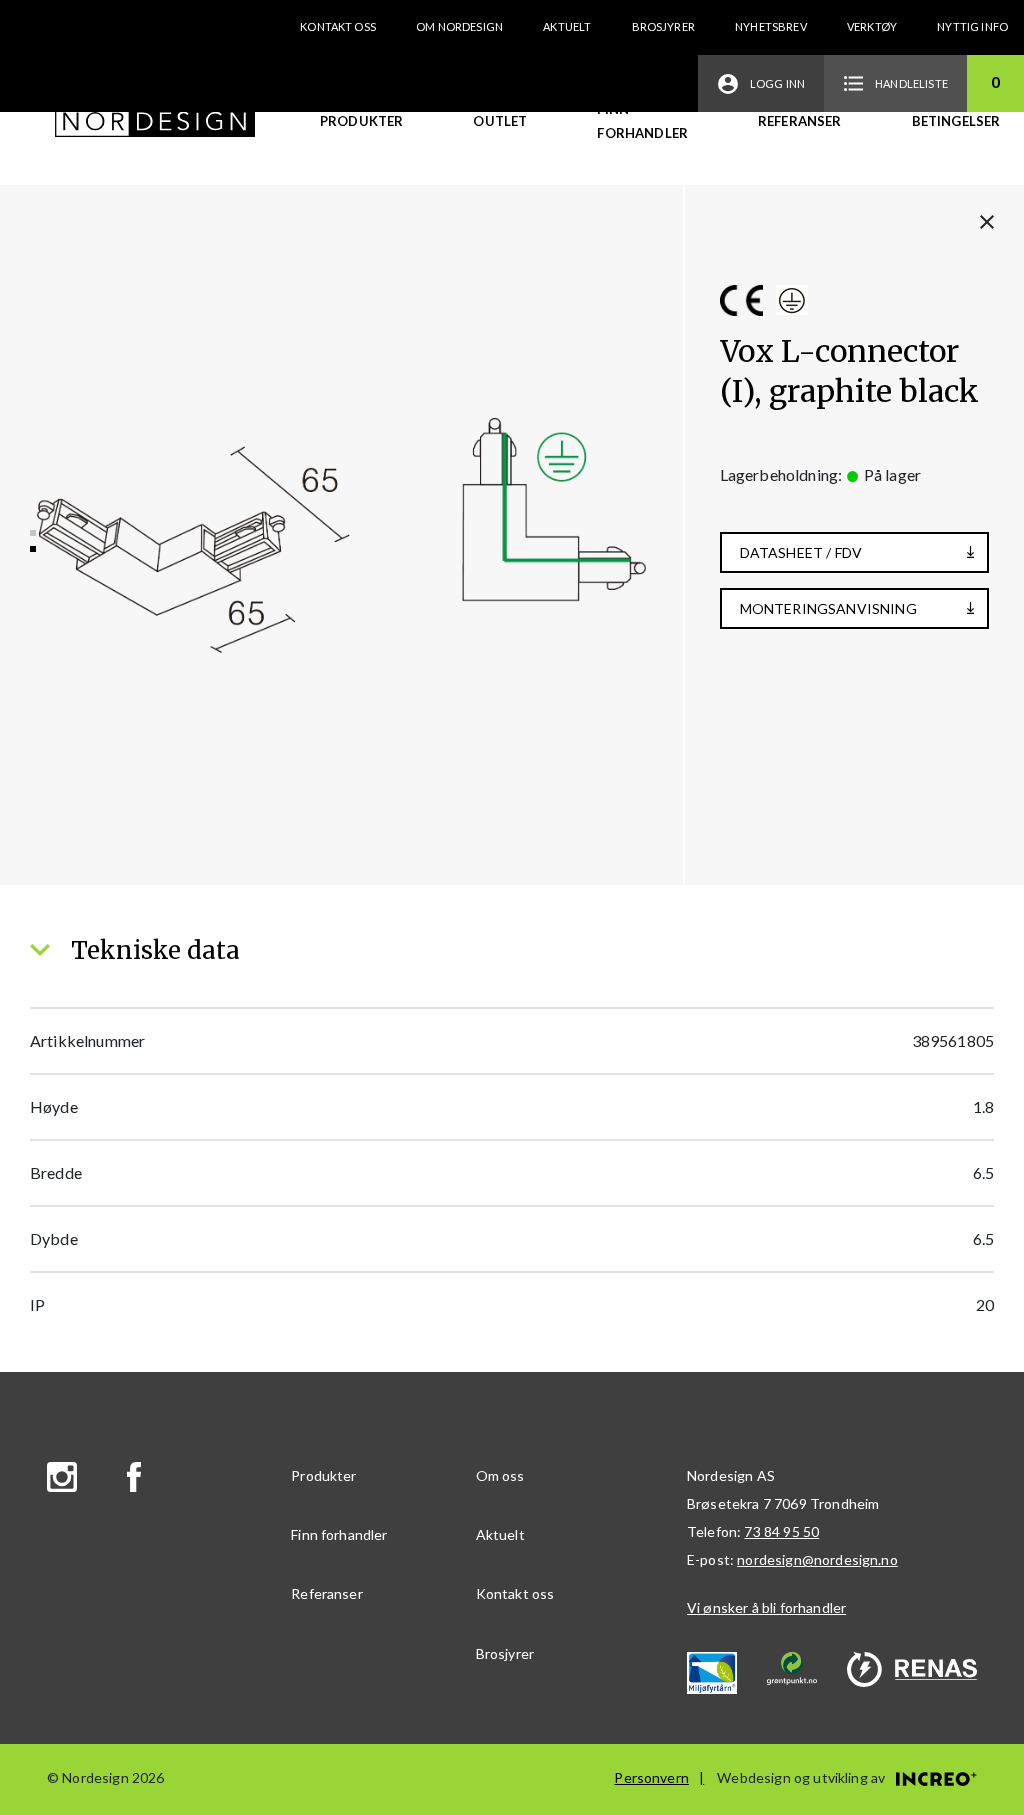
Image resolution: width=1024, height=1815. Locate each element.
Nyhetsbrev (771, 26)
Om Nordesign (459, 26)
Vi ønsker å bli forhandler (766, 1607)
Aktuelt (567, 26)
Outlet (500, 121)
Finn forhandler (642, 121)
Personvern (651, 1777)
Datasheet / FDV (801, 552)
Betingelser (956, 121)
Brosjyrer (663, 26)
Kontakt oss (338, 26)
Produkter (361, 121)
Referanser (800, 121)
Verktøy (872, 26)
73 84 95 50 (781, 1531)
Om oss (500, 1475)
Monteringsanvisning (828, 608)
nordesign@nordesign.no (817, 1559)
